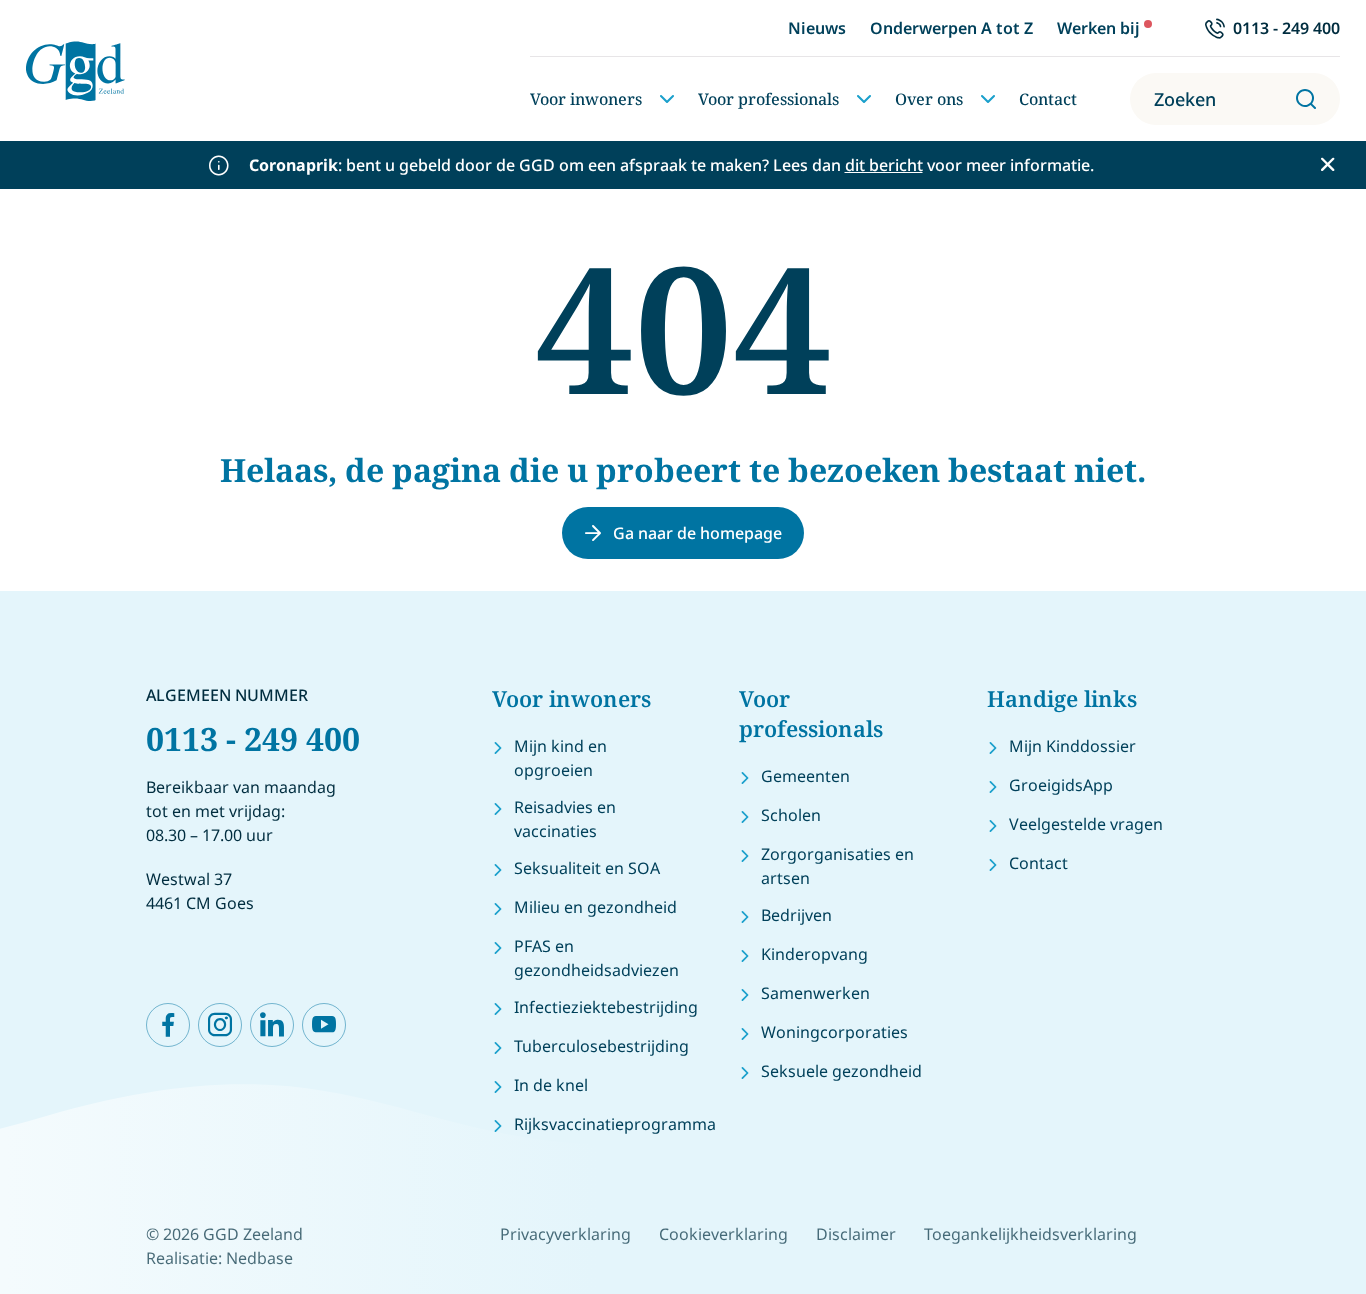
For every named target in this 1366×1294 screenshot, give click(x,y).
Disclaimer (856, 1234)
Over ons (929, 99)
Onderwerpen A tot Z (951, 28)
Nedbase (259, 1258)
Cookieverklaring (723, 1234)
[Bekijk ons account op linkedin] (272, 1025)
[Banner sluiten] (1327, 164)
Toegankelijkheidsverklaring (1030, 1234)
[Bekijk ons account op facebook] (168, 1025)
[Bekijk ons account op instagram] (220, 1025)
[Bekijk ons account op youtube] (324, 1025)
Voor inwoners (586, 99)
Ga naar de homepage (697, 533)
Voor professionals (768, 99)
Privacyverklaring (565, 1234)
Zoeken (1185, 99)
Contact (1048, 99)
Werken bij (1098, 28)
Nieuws (817, 28)
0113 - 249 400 (253, 738)
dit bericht (884, 165)
